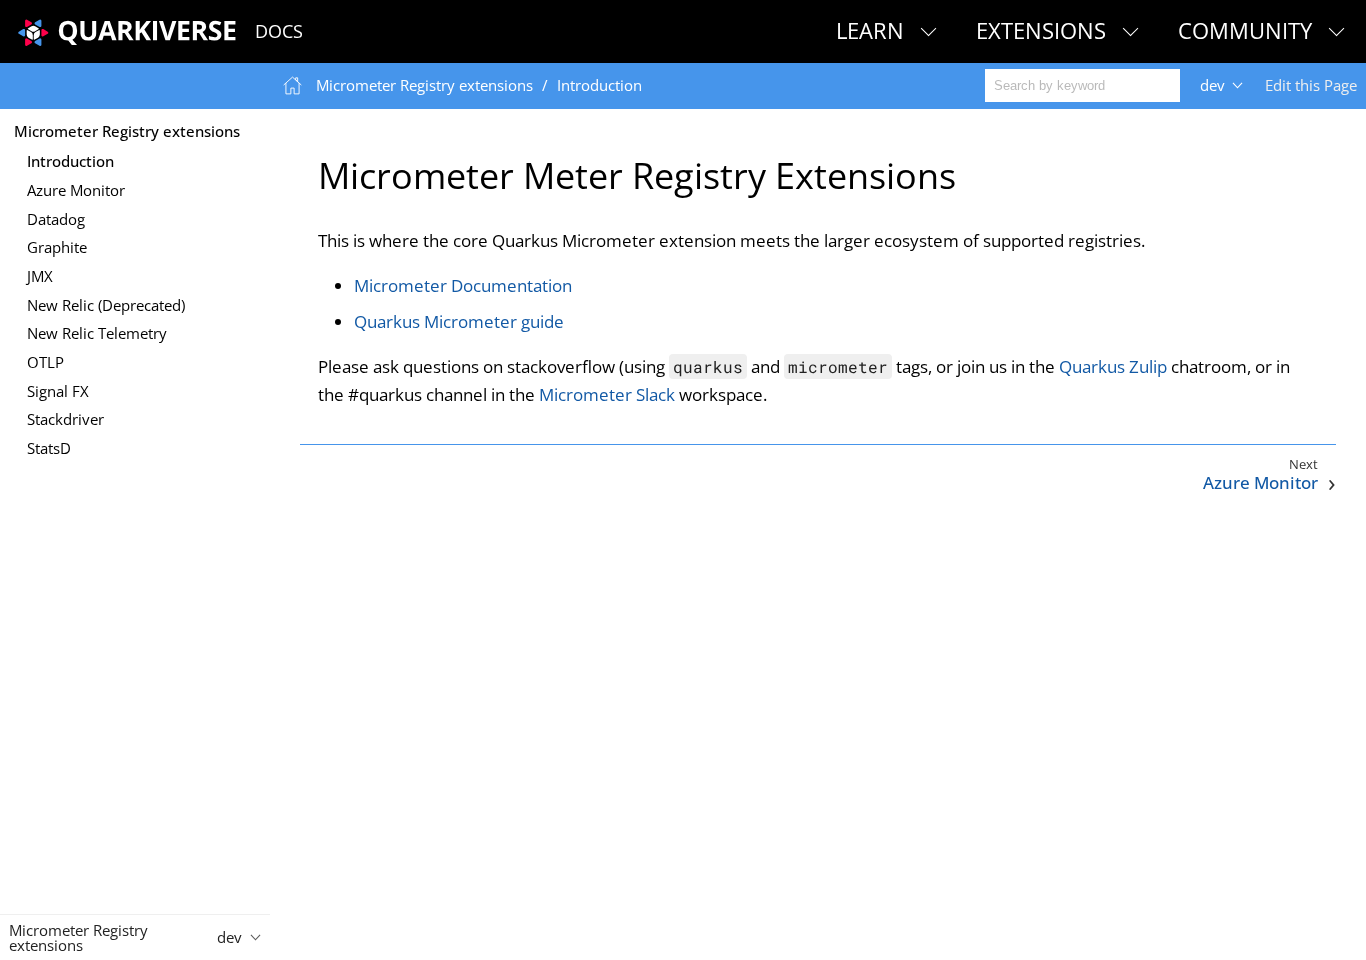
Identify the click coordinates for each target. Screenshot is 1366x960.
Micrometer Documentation (463, 285)
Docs (279, 31)
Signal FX (58, 391)
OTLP (45, 362)
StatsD (49, 448)
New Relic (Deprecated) (106, 305)
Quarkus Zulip (1113, 366)
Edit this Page (1311, 85)
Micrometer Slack (607, 394)
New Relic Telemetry (97, 333)
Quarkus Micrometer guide (459, 321)
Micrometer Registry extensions (127, 131)
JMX (40, 276)
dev (1212, 85)
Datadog (56, 219)
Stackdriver (65, 419)
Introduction (70, 161)
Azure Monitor (76, 190)
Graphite (57, 247)
